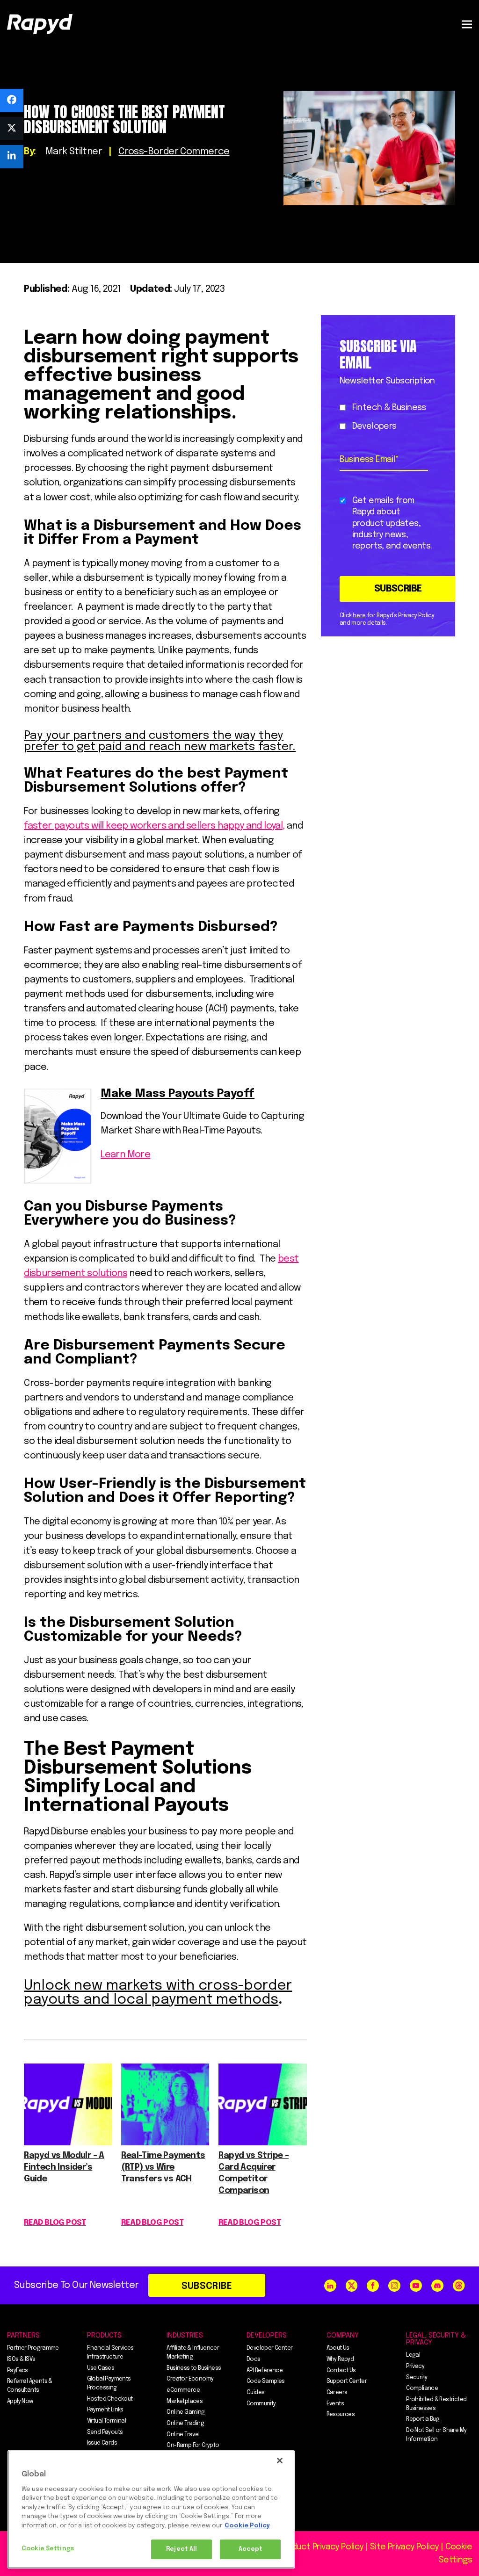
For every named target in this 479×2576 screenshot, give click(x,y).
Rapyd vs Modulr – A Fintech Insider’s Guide (64, 2167)
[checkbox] (386, 417)
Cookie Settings (48, 2549)
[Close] (280, 2461)
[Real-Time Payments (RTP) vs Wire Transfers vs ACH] (165, 2143)
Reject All (181, 2549)
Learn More (125, 1155)
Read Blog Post (55, 2223)
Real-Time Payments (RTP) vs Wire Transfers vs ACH (163, 2167)
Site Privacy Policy (404, 2547)
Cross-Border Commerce (174, 152)
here (359, 616)
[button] (467, 24)
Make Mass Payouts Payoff (178, 1094)
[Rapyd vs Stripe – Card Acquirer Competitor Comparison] (262, 2143)
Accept (251, 2549)
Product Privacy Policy (321, 2547)
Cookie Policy (247, 2526)
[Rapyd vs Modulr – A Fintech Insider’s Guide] (68, 2143)
